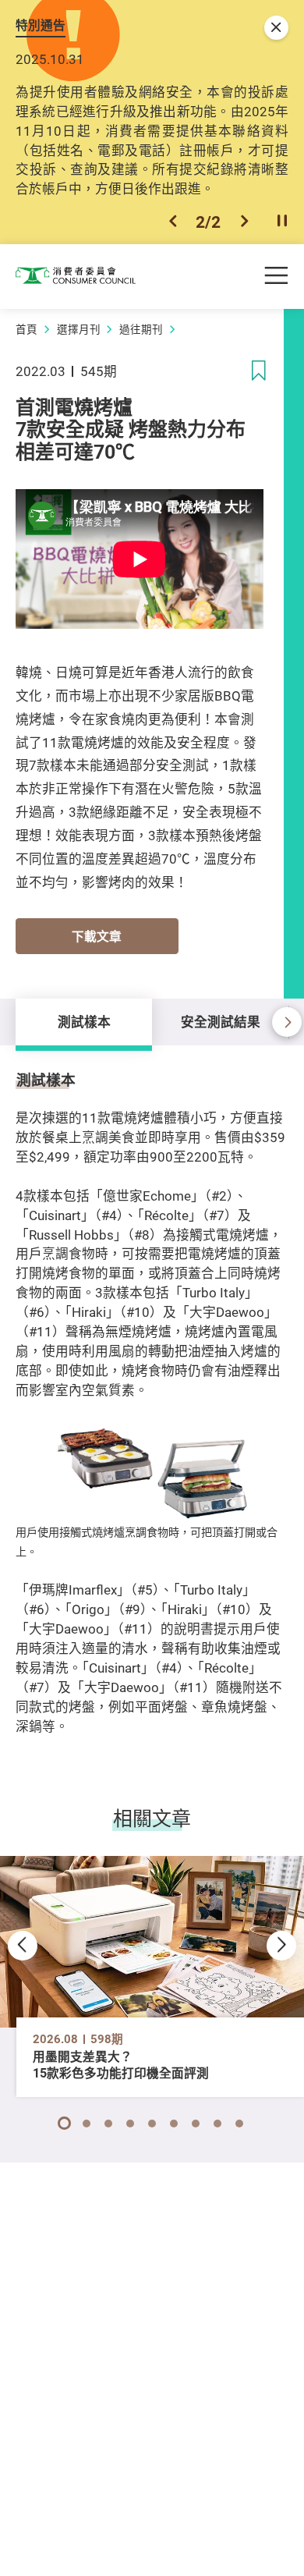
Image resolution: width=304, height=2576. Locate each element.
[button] (173, 222)
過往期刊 (141, 329)
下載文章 (97, 937)
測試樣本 (84, 1022)
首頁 (27, 329)
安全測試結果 (221, 1022)
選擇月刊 (79, 329)
